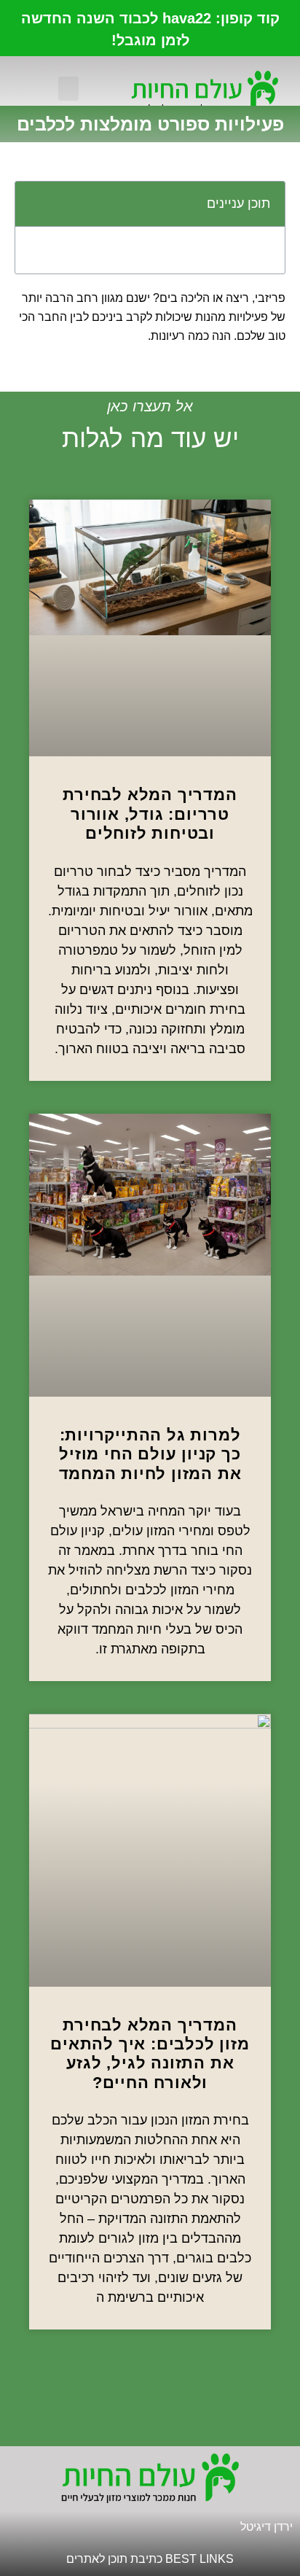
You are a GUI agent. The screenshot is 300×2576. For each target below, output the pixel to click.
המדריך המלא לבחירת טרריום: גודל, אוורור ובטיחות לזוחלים (150, 814)
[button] (68, 89)
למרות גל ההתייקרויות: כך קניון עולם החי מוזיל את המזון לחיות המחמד (150, 1454)
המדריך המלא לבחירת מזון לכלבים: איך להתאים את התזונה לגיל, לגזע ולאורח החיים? (150, 2054)
